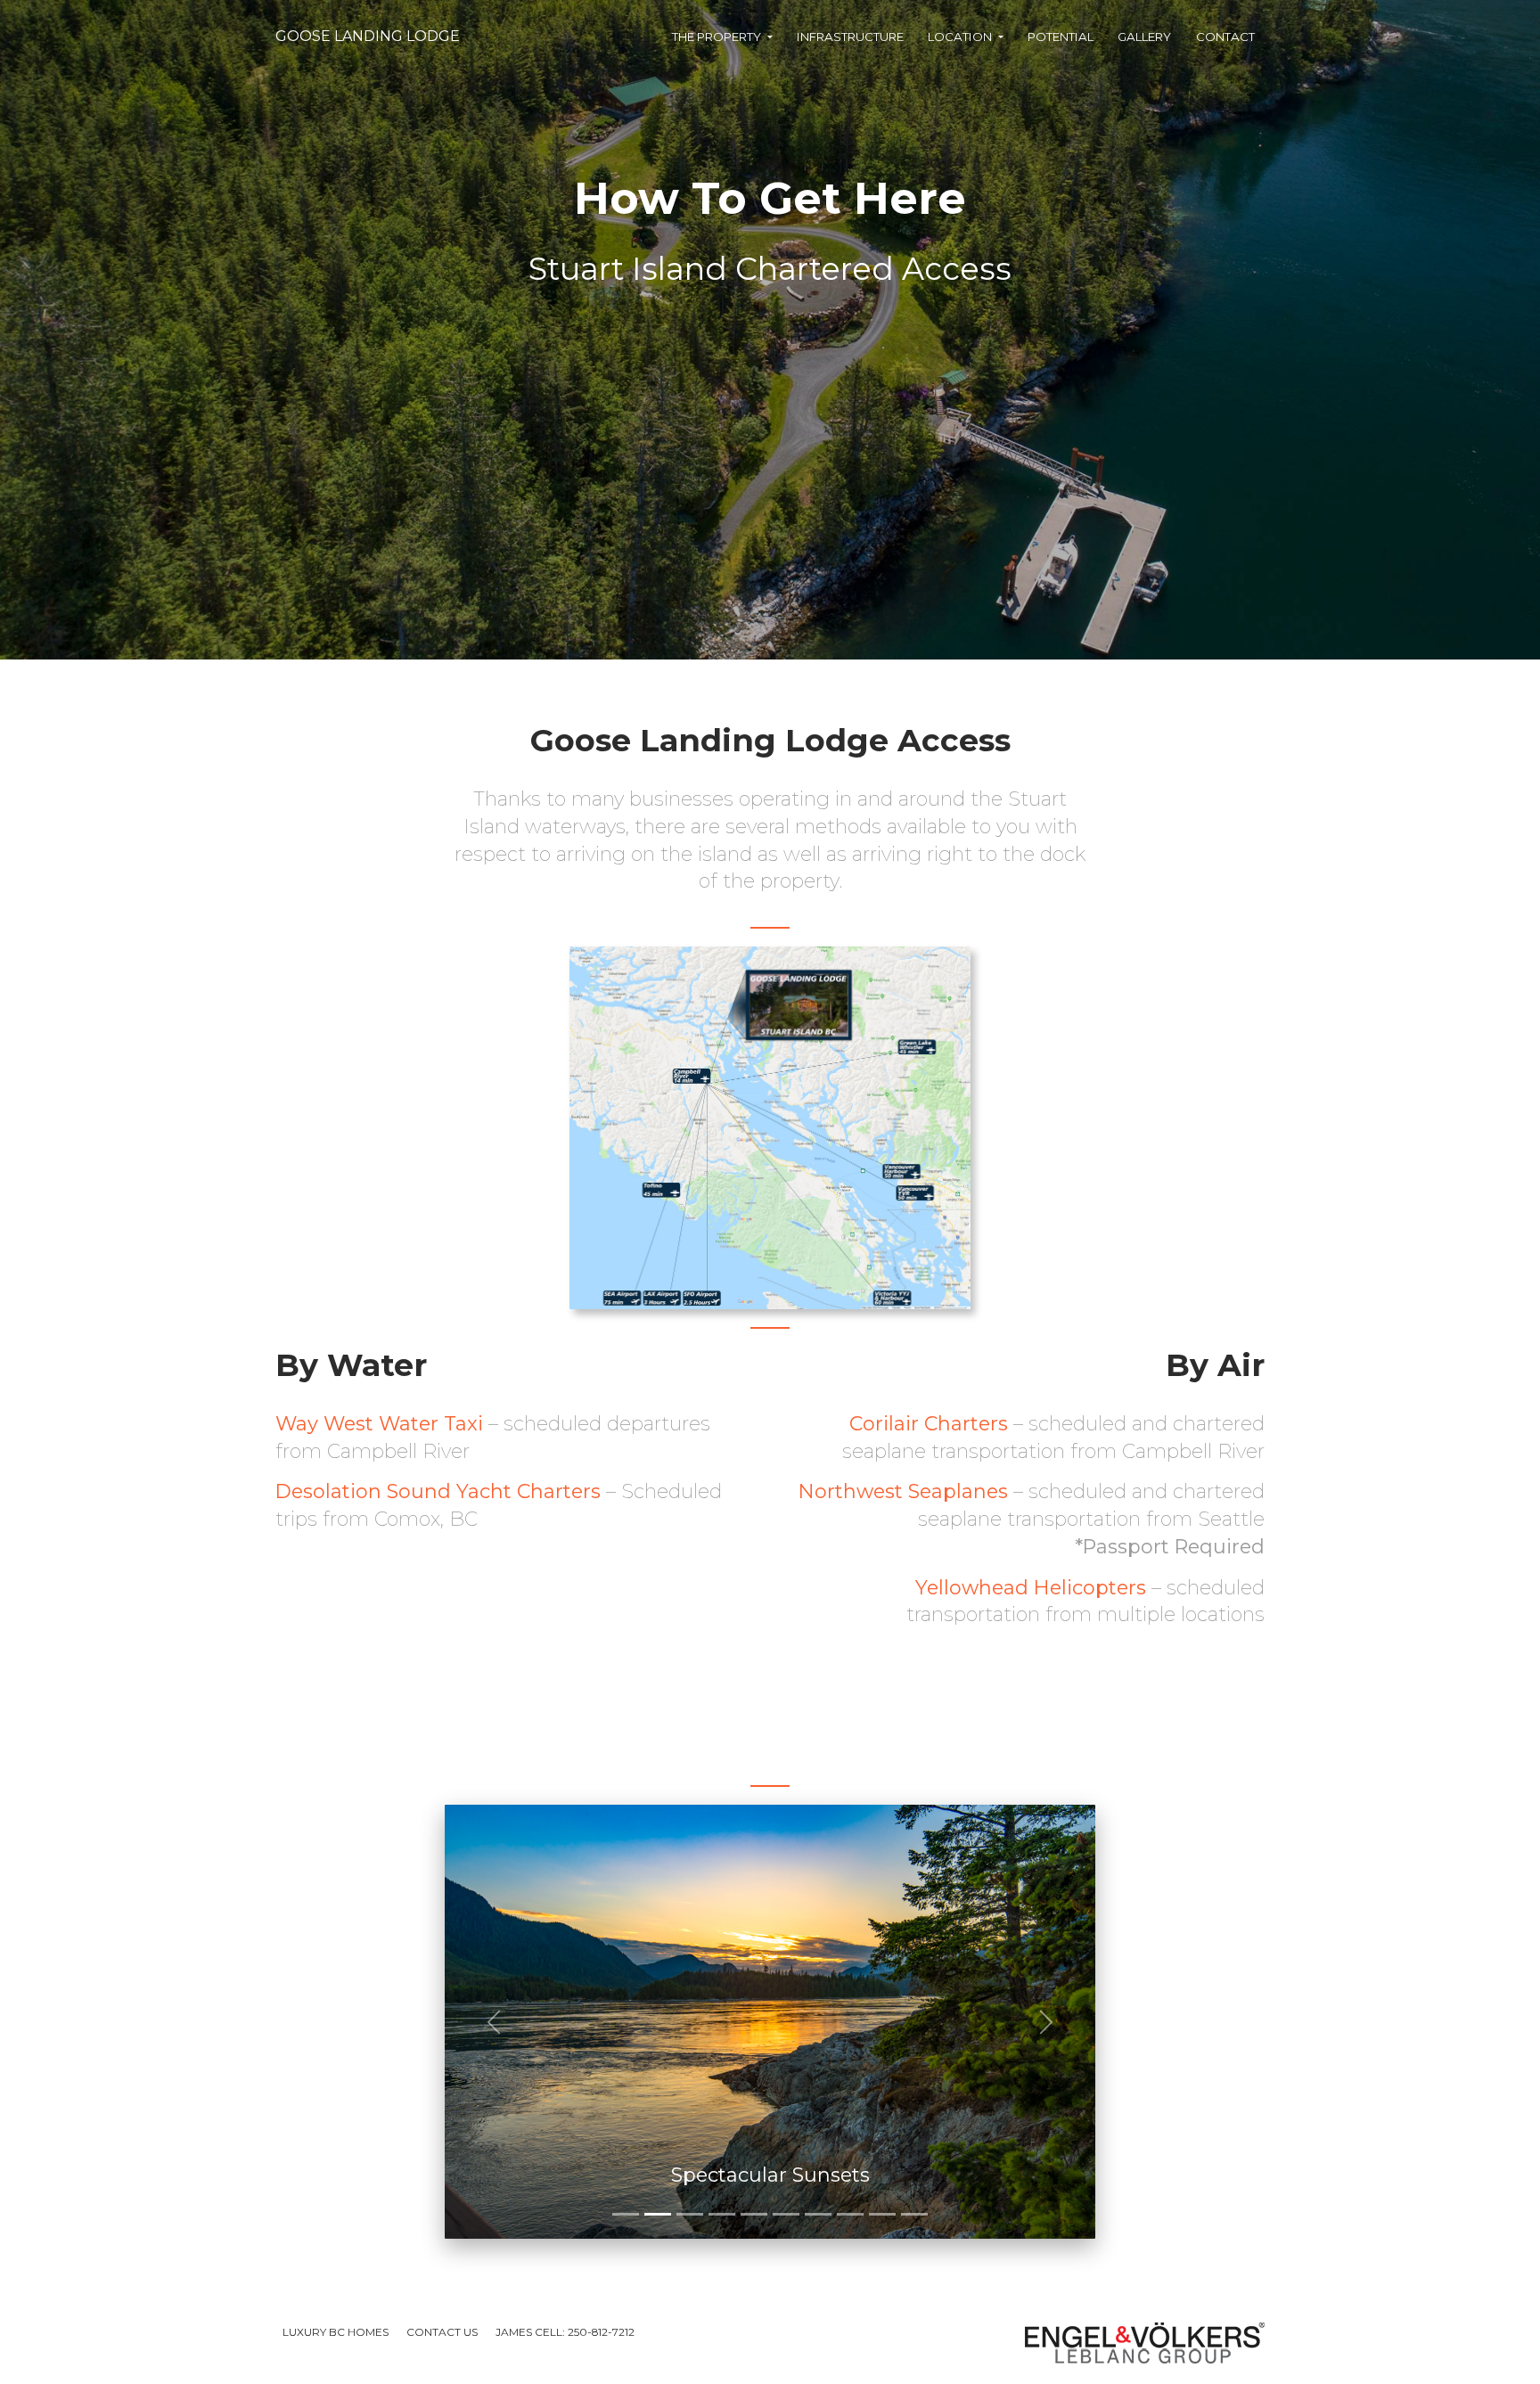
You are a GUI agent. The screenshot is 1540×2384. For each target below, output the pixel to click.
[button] (494, 2022)
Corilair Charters (929, 1424)
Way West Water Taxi (379, 1424)
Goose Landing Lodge (368, 36)
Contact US (442, 2332)
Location (961, 37)
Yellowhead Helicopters (1031, 1588)
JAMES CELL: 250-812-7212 (565, 2332)
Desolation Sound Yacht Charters (438, 1491)
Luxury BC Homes (336, 2332)
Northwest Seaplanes (903, 1491)
